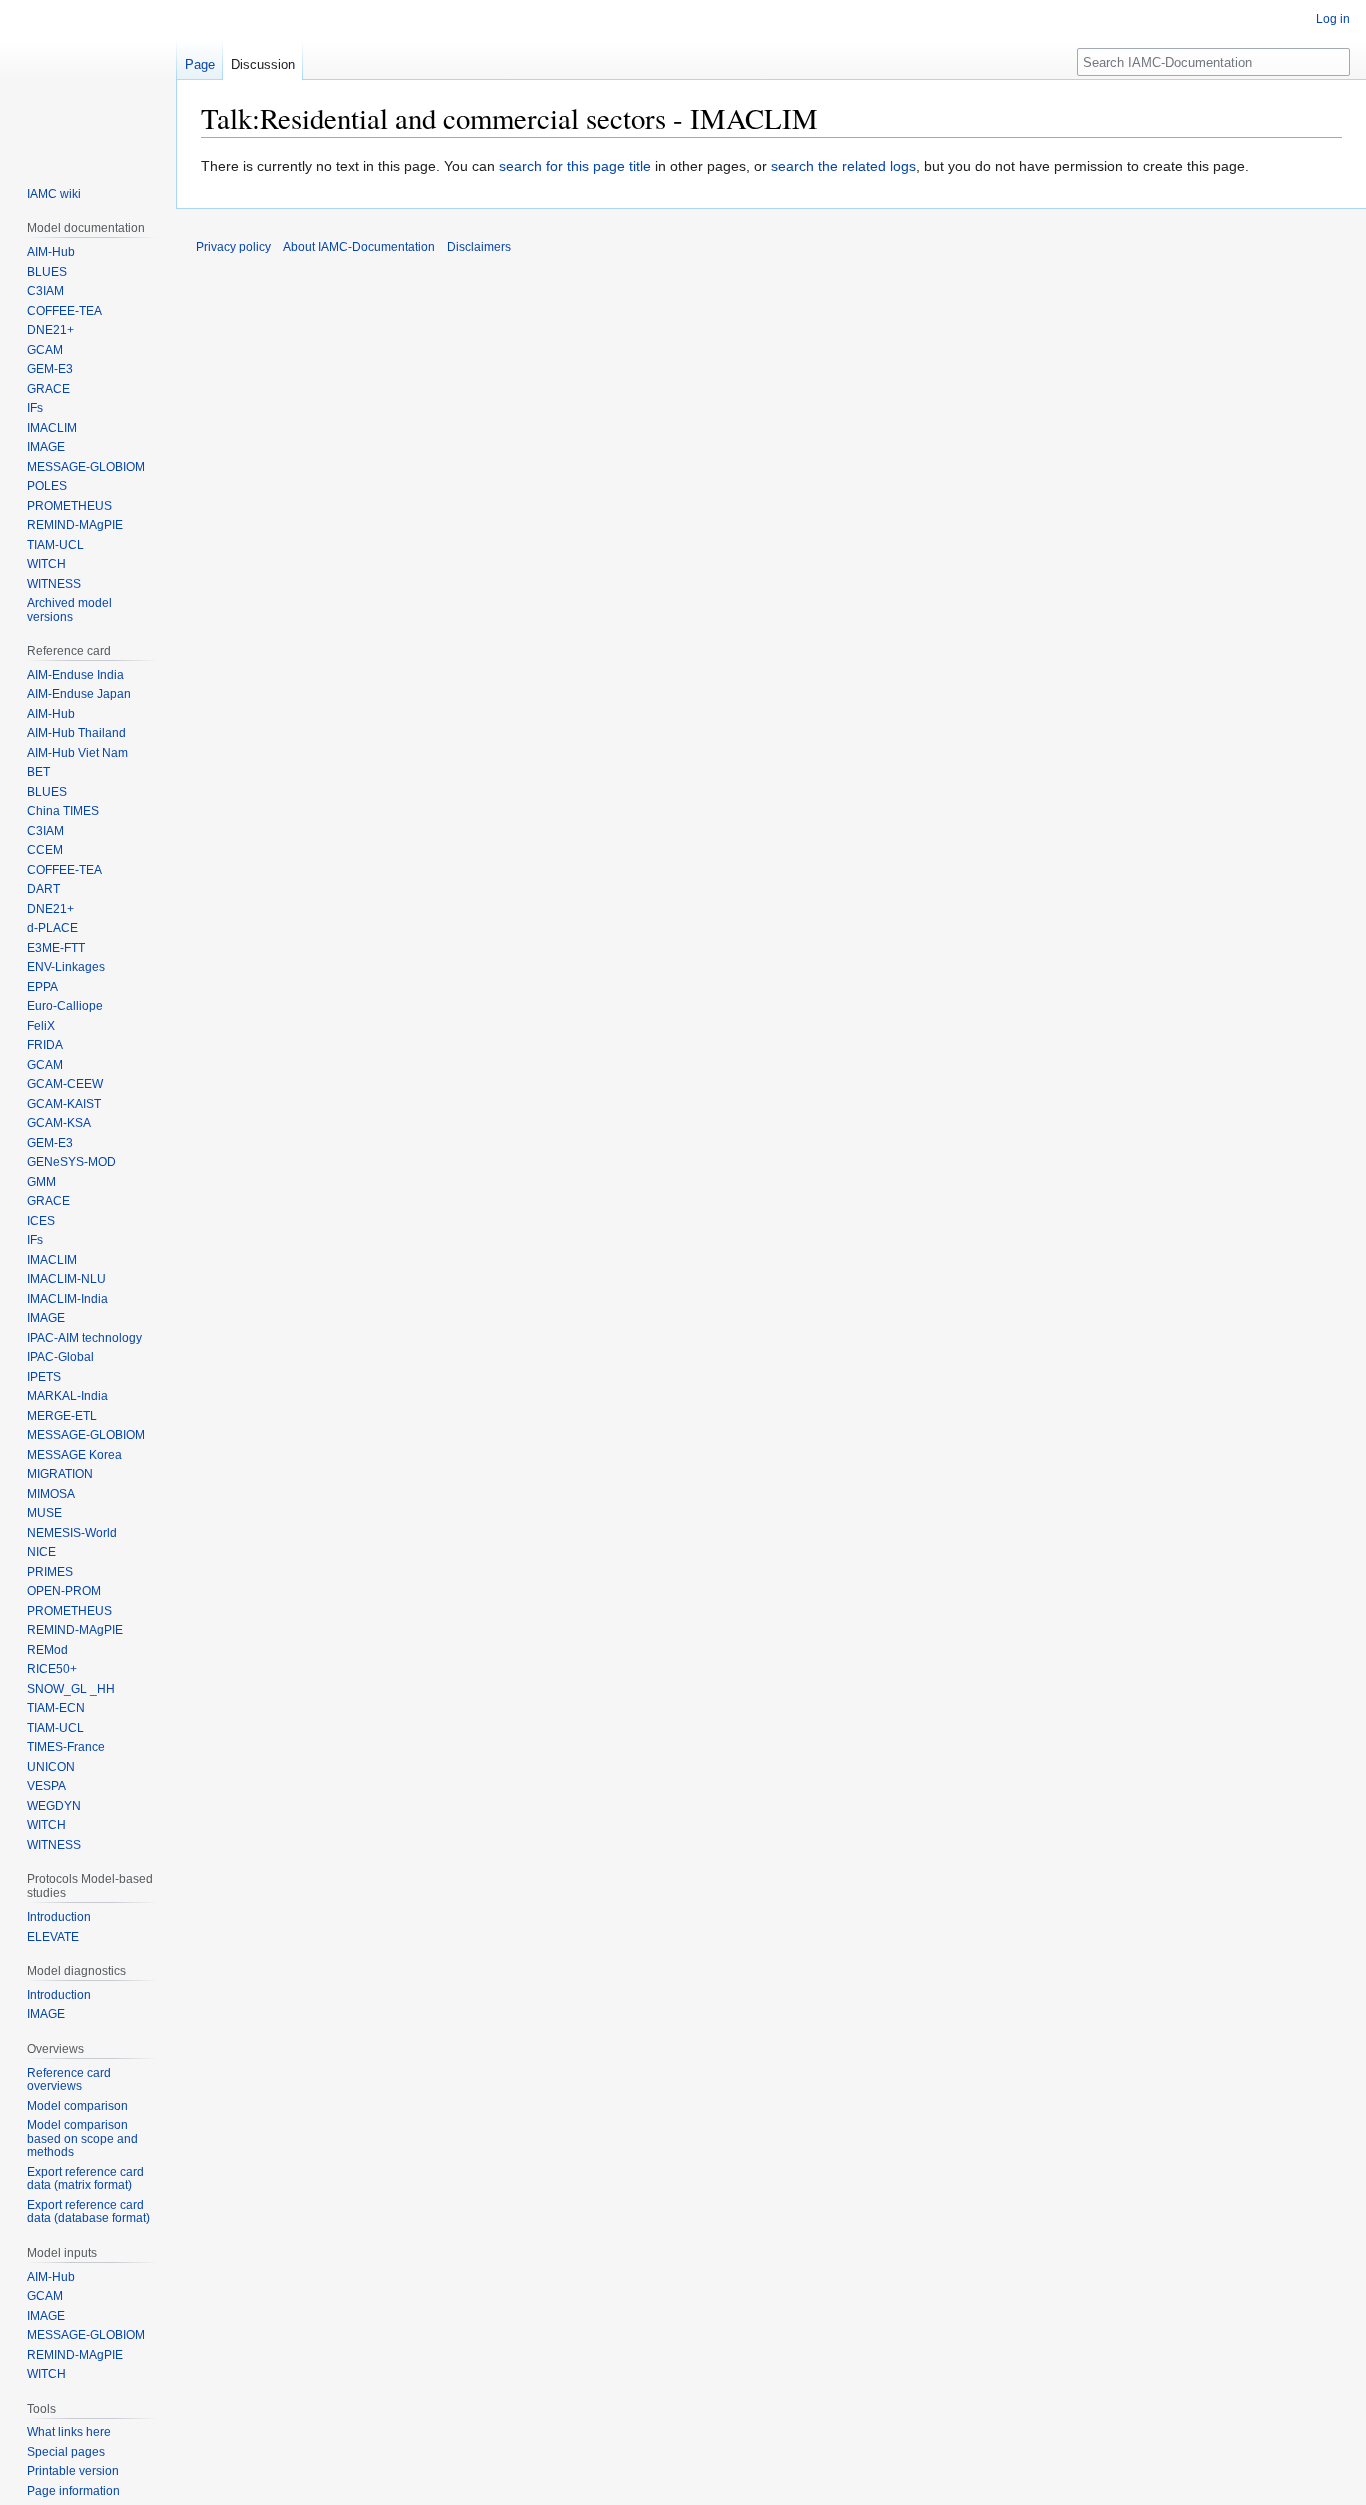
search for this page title (575, 166)
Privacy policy (233, 247)
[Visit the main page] (88, 80)
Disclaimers (479, 247)
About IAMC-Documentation (359, 247)
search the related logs (843, 166)
